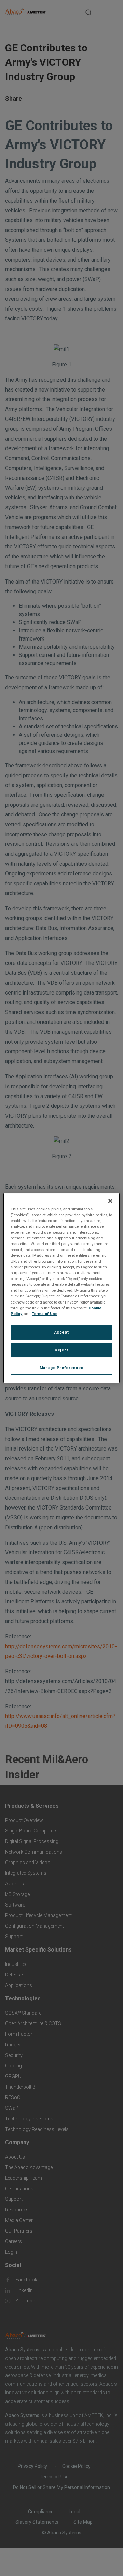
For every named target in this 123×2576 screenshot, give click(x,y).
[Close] (110, 1201)
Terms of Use (45, 1314)
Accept (61, 1332)
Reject (61, 1350)
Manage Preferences (61, 1368)
